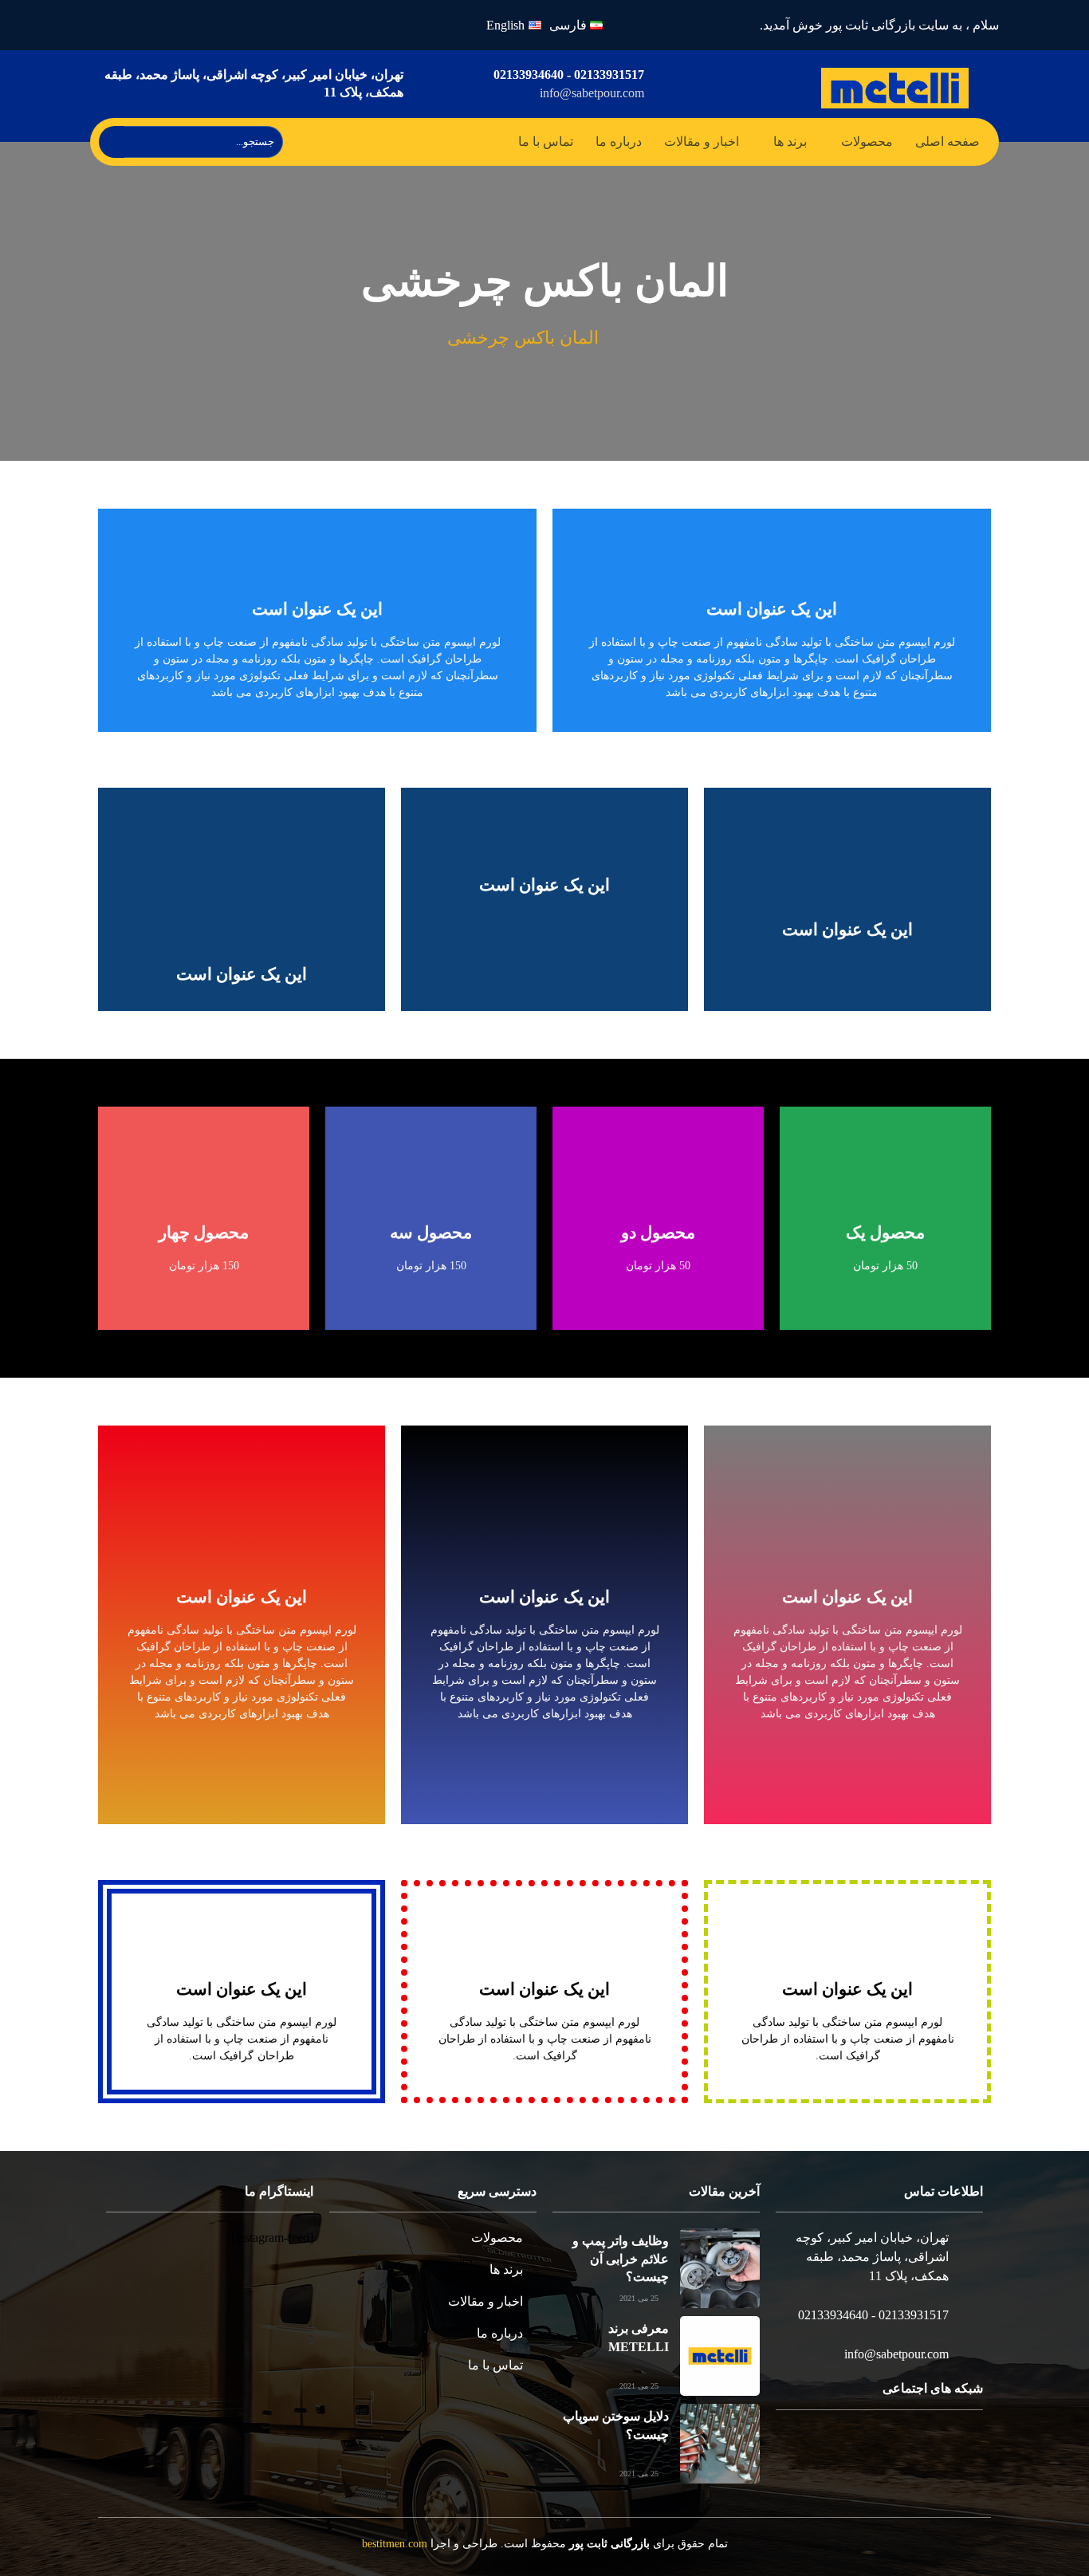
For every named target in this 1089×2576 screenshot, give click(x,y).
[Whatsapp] (153, 25)
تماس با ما (546, 142)
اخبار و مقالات (702, 142)
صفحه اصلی (947, 142)
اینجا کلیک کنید (544, 1677)
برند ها (790, 142)
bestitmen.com (395, 2544)
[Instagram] (190, 25)
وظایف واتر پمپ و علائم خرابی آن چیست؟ (621, 2259)
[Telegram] (912, 2449)
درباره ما (619, 142)
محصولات (867, 142)
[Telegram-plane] (115, 25)
